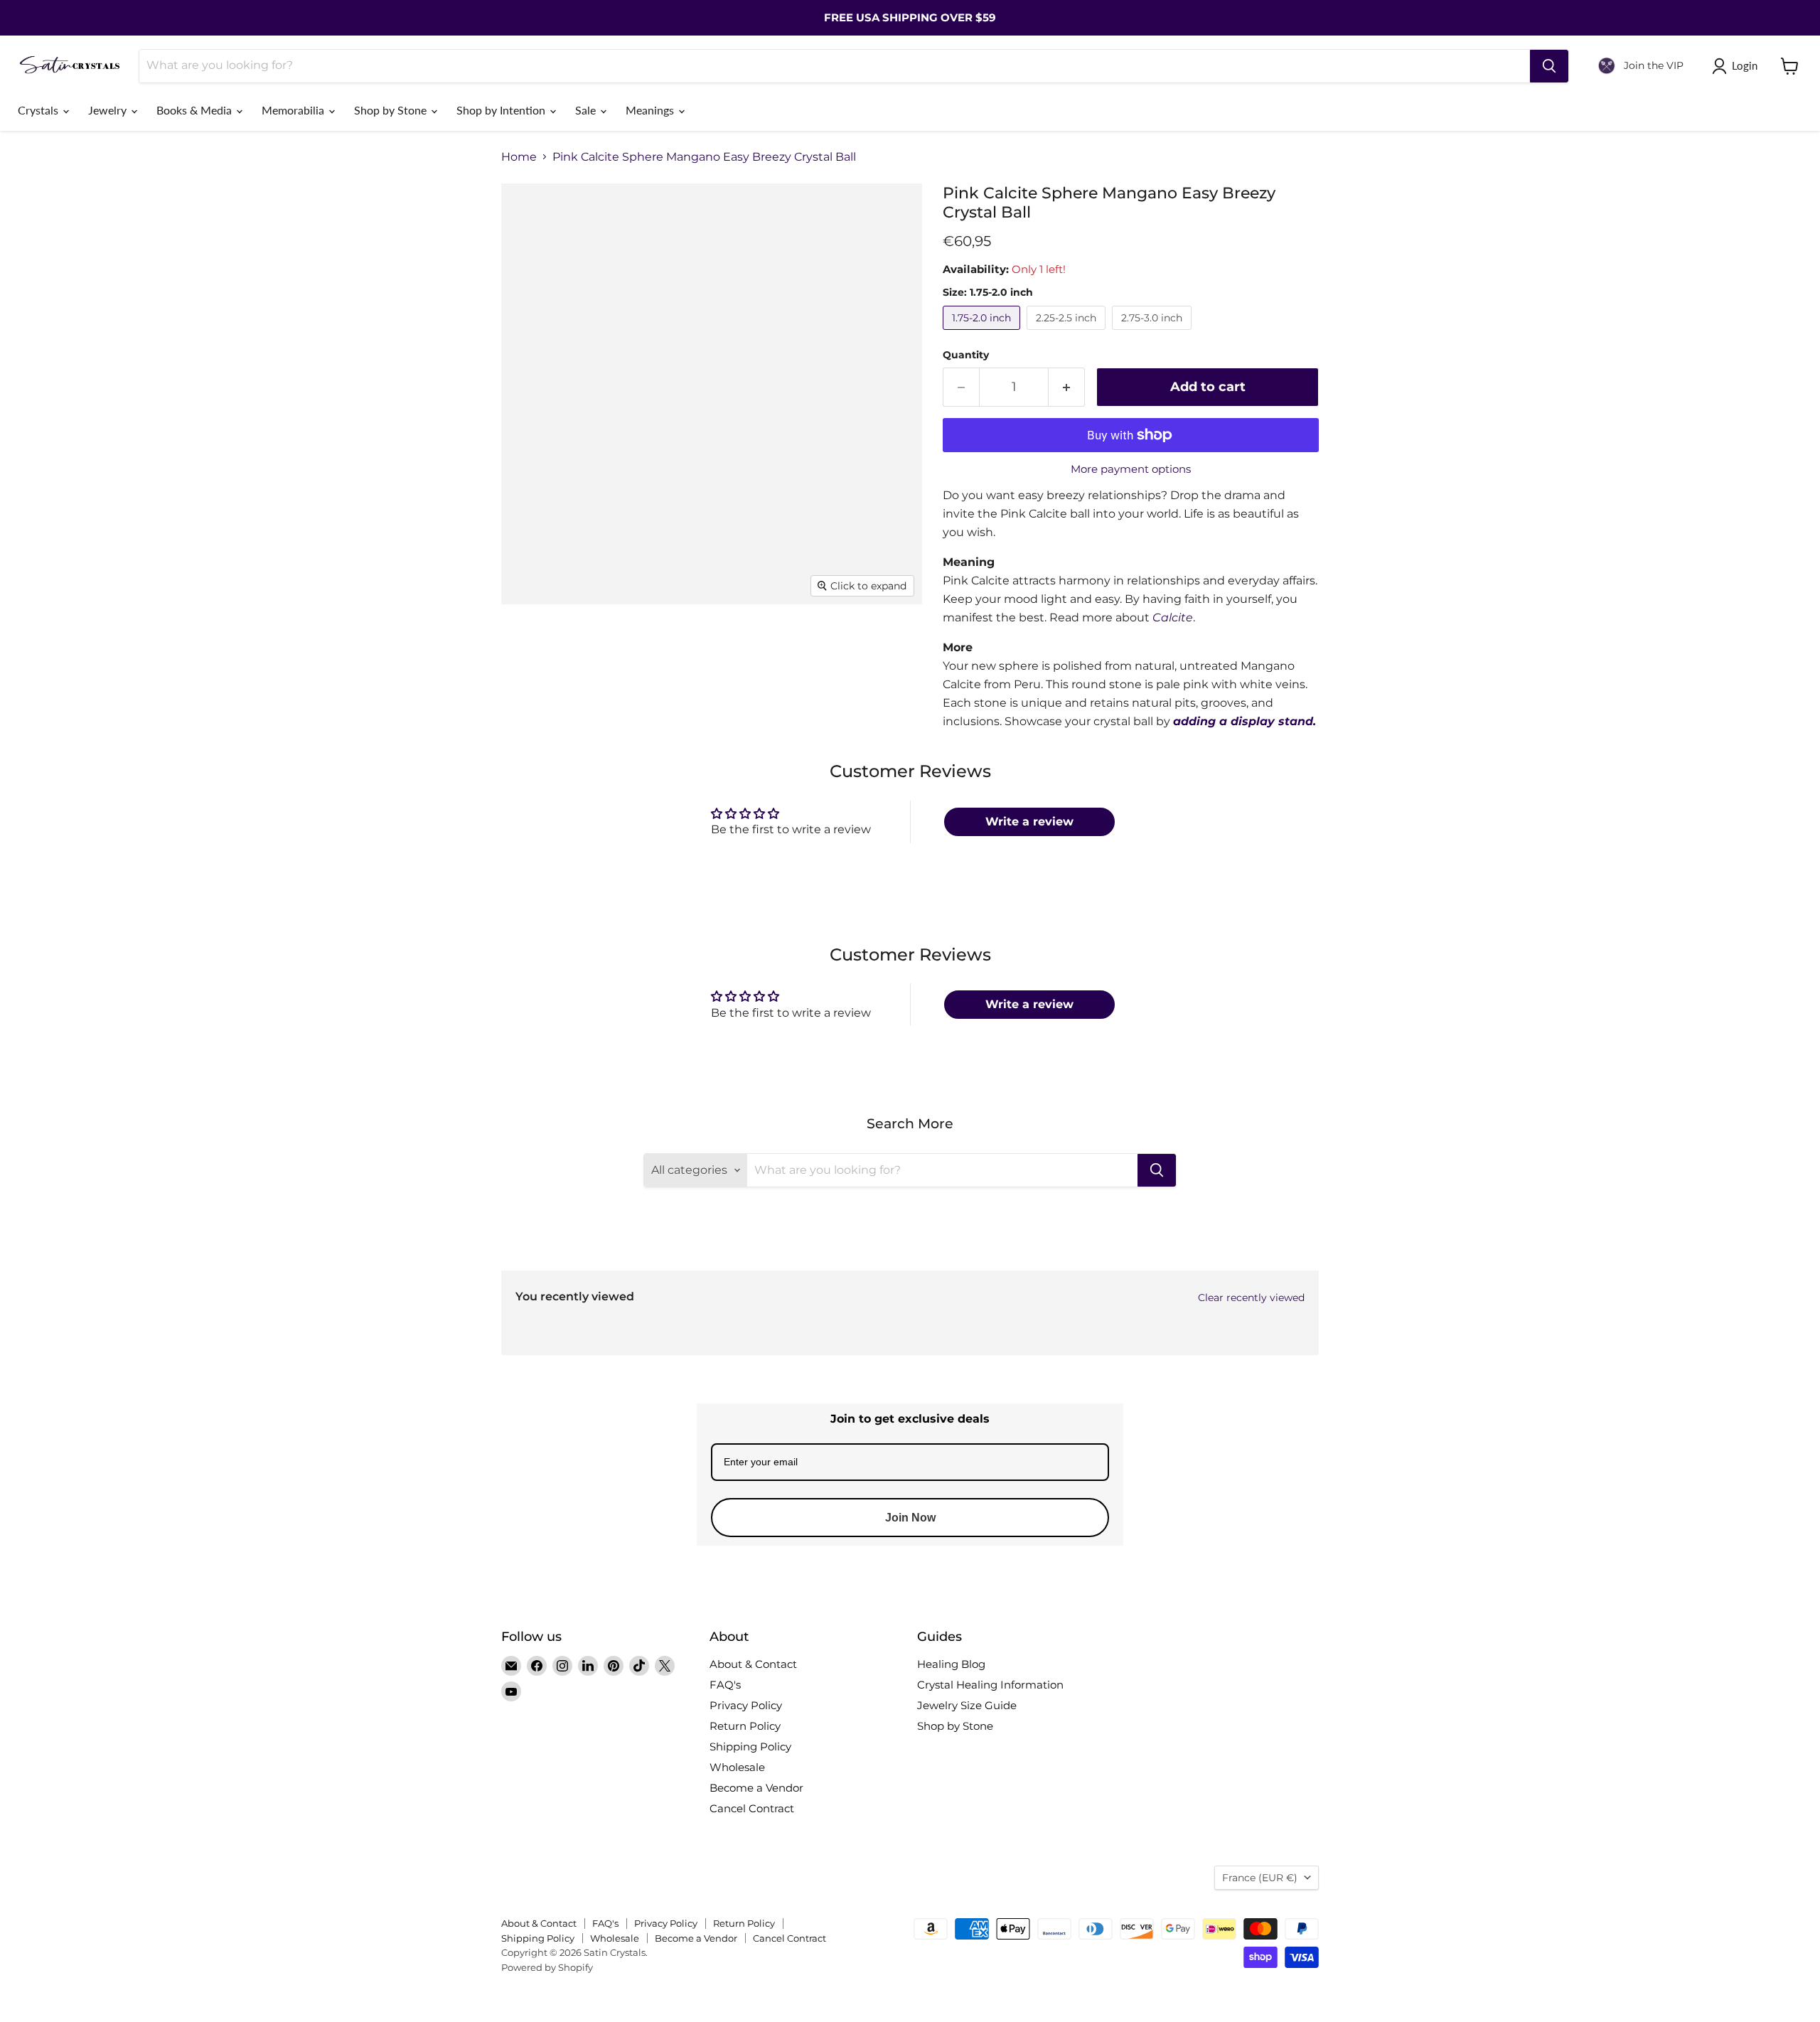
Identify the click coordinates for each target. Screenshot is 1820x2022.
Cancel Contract (752, 1808)
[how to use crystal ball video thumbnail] (874, 706)
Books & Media (196, 110)
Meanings (651, 110)
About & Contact (753, 1664)
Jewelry (109, 110)
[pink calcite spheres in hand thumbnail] (588, 706)
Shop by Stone (392, 110)
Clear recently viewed (1251, 1298)
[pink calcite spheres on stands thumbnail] (727, 645)
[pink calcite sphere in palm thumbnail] (528, 706)
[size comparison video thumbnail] (796, 706)
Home (519, 157)
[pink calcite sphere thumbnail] (528, 645)
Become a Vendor (756, 1788)
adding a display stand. (1244, 721)
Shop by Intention (502, 110)
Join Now (910, 1518)
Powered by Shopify (547, 1967)
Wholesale (737, 1767)
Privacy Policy (746, 1705)
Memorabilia (294, 110)
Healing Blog (951, 1664)
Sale (587, 110)
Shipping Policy (750, 1746)
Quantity (966, 355)
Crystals (39, 110)
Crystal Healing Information (990, 1685)
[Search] (1549, 66)
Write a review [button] (1029, 822)
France (1260, 1878)
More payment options (1131, 469)
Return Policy (745, 1726)
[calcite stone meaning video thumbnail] (718, 706)
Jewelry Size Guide (967, 1705)
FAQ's (725, 1685)
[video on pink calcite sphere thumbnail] (658, 645)
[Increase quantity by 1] (1067, 387)
